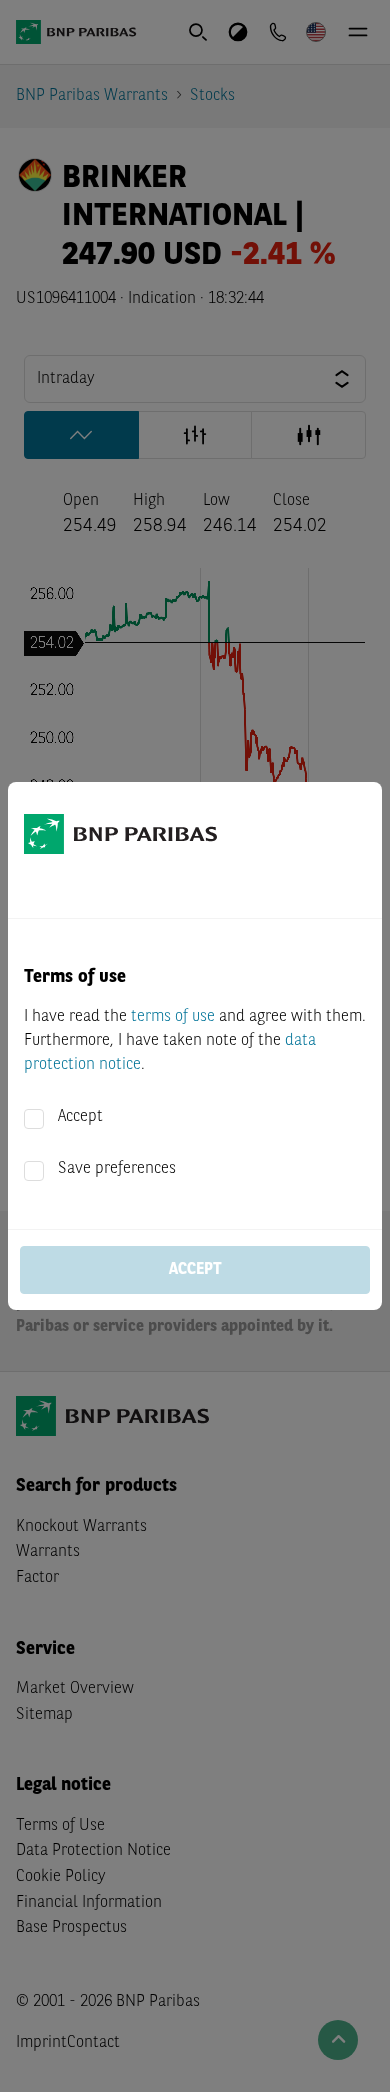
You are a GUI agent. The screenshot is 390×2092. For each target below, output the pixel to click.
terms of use (173, 1017)
